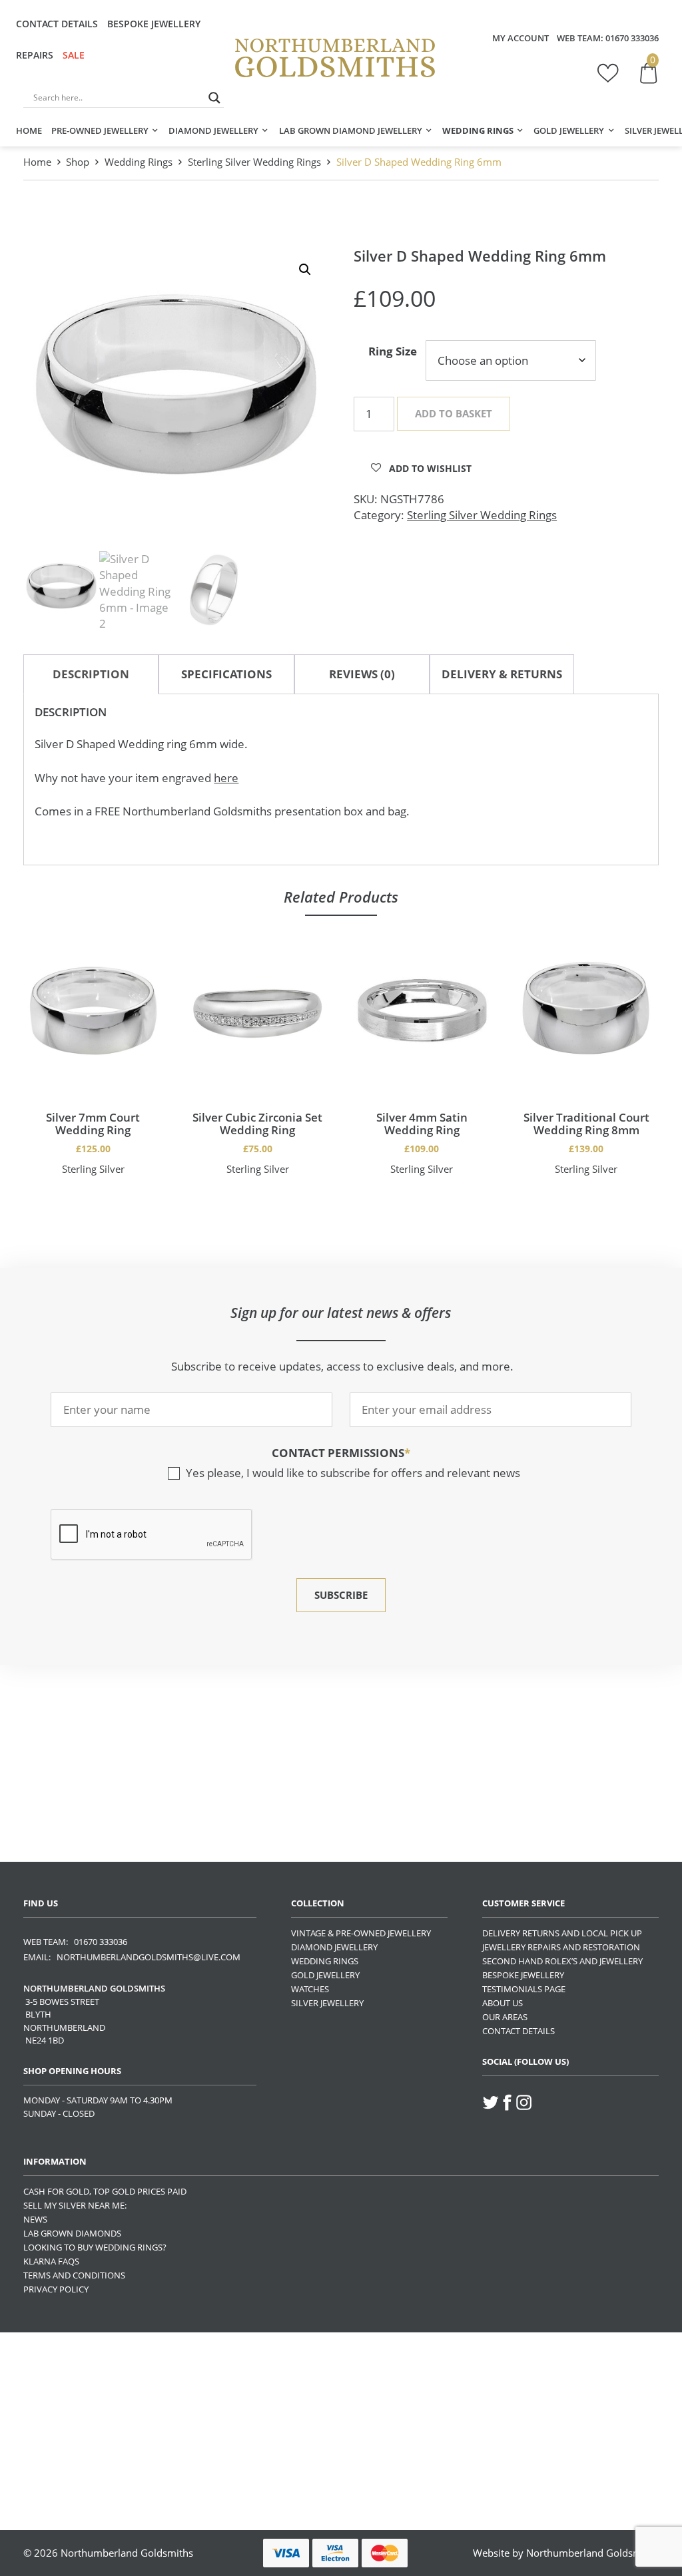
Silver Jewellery (327, 2003)
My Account (520, 38)
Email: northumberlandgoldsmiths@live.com (132, 1957)
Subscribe (341, 1595)
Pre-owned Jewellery (100, 130)
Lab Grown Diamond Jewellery (351, 130)
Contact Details (57, 24)
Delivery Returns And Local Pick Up (562, 1933)
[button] (305, 270)
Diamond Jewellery (213, 130)
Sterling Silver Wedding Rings (254, 162)
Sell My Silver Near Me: (75, 2205)
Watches (310, 1989)
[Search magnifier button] (214, 98)
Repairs (35, 55)
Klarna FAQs (51, 2261)
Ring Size (393, 351)
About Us (503, 2003)
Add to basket (454, 413)
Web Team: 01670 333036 (75, 1942)
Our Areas (505, 2017)
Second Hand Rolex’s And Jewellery (562, 1961)
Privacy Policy (56, 2289)
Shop (78, 162)
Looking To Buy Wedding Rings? (95, 2247)
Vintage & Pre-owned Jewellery (361, 1933)
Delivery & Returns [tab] (502, 674)
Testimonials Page (524, 1989)
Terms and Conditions (74, 2275)
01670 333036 (632, 38)
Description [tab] (91, 674)
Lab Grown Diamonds (72, 2233)
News (35, 2219)
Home (29, 130)
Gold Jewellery (569, 130)
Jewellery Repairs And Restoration (561, 1947)
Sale (74, 55)
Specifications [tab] (226, 674)
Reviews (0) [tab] (362, 674)
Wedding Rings (478, 130)
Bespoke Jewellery (154, 24)
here (226, 778)
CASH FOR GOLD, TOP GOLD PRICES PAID (105, 2191)
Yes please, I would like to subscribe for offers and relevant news (353, 1473)
